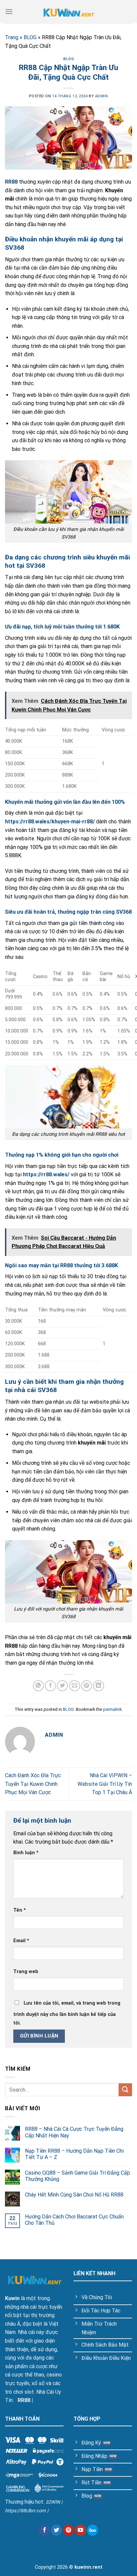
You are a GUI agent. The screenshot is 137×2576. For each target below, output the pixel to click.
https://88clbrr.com (25, 2511)
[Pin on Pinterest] (87, 1686)
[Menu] (9, 11)
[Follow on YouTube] (81, 2530)
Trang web (26, 1972)
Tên (20, 1910)
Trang (12, 37)
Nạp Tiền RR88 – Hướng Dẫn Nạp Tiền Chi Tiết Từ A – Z (74, 2154)
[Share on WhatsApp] (38, 1686)
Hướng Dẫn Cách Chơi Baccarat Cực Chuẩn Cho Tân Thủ (74, 2220)
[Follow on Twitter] (56, 2530)
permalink (112, 1709)
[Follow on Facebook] (44, 2530)
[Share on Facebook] (50, 1686)
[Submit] (125, 2090)
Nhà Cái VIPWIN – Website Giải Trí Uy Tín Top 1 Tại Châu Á (105, 1784)
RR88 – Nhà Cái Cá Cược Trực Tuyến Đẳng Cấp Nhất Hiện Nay (74, 2132)
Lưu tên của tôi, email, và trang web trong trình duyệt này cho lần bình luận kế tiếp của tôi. (67, 2013)
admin (102, 96)
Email (21, 1941)
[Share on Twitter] (62, 1686)
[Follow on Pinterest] (69, 2530)
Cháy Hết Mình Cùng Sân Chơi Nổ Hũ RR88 (75, 2195)
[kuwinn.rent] (68, 11)
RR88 (24, 2400)
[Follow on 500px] (93, 2530)
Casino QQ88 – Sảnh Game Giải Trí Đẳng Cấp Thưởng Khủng (77, 2176)
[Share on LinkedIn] (99, 1686)
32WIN (53, 2502)
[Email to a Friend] (75, 1686)
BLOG (30, 37)
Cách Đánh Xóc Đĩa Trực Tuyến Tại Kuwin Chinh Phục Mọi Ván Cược (33, 1784)
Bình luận (26, 1853)
